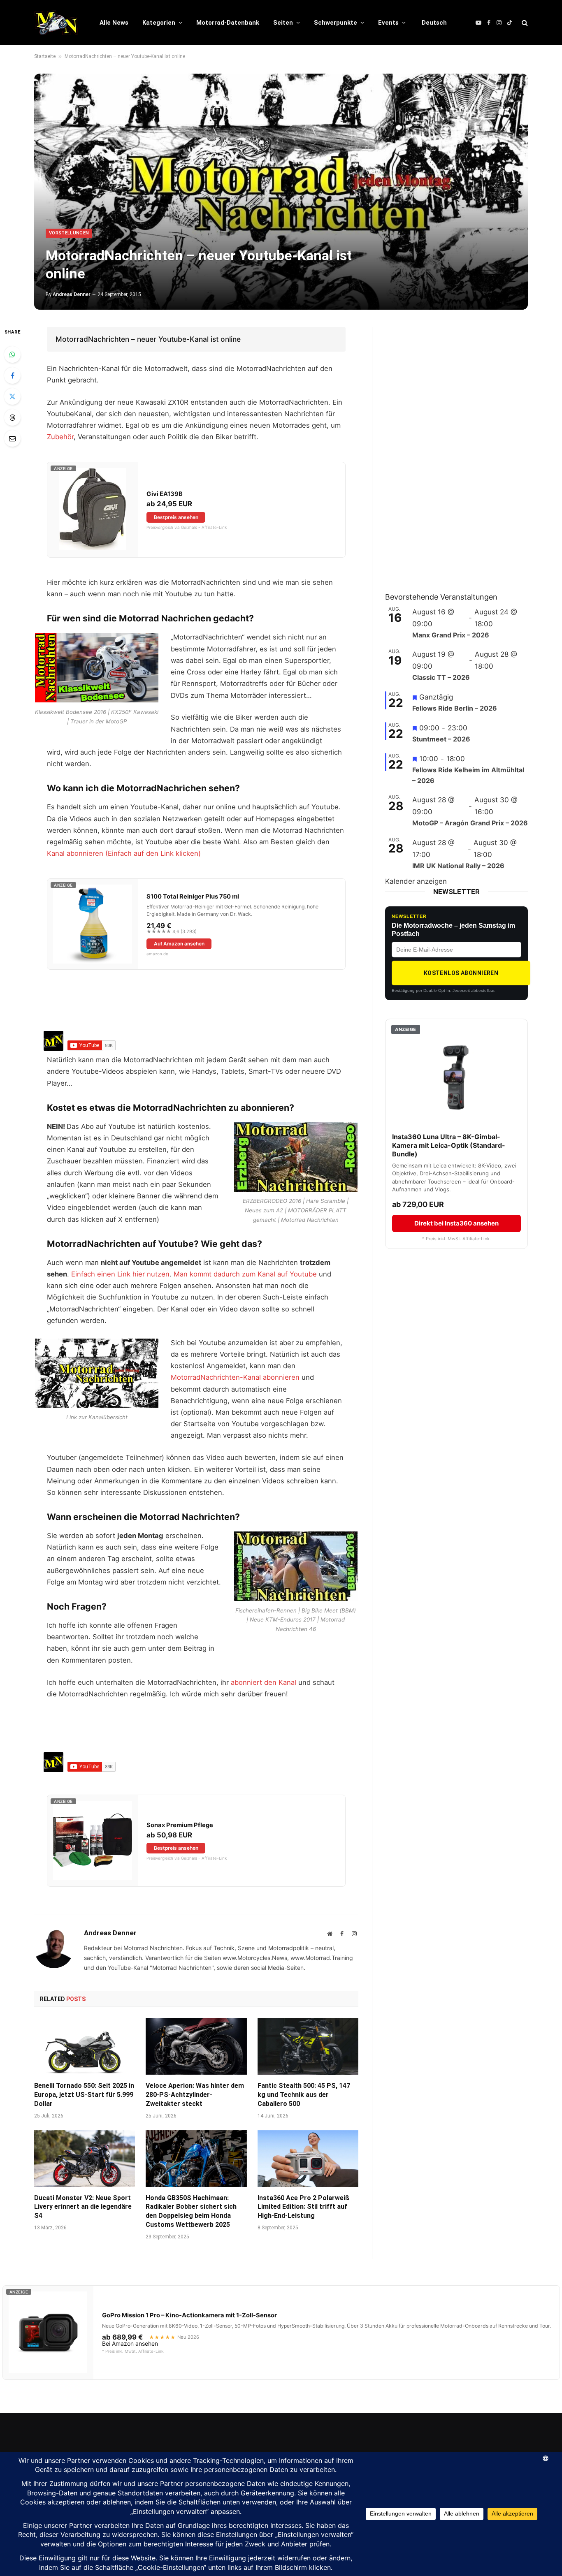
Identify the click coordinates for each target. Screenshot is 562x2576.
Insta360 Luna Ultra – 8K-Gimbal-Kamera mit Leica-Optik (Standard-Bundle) (449, 1145)
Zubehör (60, 437)
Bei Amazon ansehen (130, 2344)
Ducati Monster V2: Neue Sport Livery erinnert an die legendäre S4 (83, 2207)
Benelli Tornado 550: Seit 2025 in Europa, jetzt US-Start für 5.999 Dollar (84, 2095)
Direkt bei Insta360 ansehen (456, 1223)
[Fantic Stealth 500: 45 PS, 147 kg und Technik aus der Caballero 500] (308, 2046)
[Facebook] (12, 375)
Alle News (114, 23)
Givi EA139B (165, 494)
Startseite (45, 56)
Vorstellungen (69, 233)
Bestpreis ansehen (176, 517)
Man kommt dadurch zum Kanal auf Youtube (244, 1274)
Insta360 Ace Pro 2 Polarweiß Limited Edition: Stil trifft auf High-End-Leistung (303, 2207)
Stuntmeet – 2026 (441, 739)
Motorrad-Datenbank (228, 23)
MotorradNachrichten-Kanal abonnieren (236, 1377)
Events (388, 23)
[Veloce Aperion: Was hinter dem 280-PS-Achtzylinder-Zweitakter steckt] (196, 2046)
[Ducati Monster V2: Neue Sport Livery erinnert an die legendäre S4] (85, 2159)
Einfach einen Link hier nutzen (120, 1274)
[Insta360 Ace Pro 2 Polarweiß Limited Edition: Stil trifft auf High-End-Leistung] (308, 2159)
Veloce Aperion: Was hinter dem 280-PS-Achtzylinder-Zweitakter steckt (195, 2095)
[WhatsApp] (12, 354)
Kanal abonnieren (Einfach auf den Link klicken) (124, 853)
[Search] (524, 23)
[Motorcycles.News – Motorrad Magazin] (56, 23)
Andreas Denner (72, 294)
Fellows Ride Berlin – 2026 (455, 708)
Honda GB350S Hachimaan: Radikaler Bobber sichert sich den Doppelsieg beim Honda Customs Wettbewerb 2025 (191, 2211)
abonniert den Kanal (265, 1682)
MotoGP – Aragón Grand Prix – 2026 (470, 823)
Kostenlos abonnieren (461, 973)
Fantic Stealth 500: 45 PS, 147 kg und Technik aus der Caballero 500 (304, 2095)
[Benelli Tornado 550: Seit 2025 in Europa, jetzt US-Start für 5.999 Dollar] (85, 2046)
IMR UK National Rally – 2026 (458, 866)
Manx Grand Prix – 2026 (451, 635)
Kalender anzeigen (416, 881)
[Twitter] (12, 396)
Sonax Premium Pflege (180, 1825)
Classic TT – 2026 (441, 677)
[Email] (12, 438)
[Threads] (12, 417)
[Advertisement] (447, 450)
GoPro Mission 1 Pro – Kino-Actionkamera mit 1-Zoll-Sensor (189, 2315)
